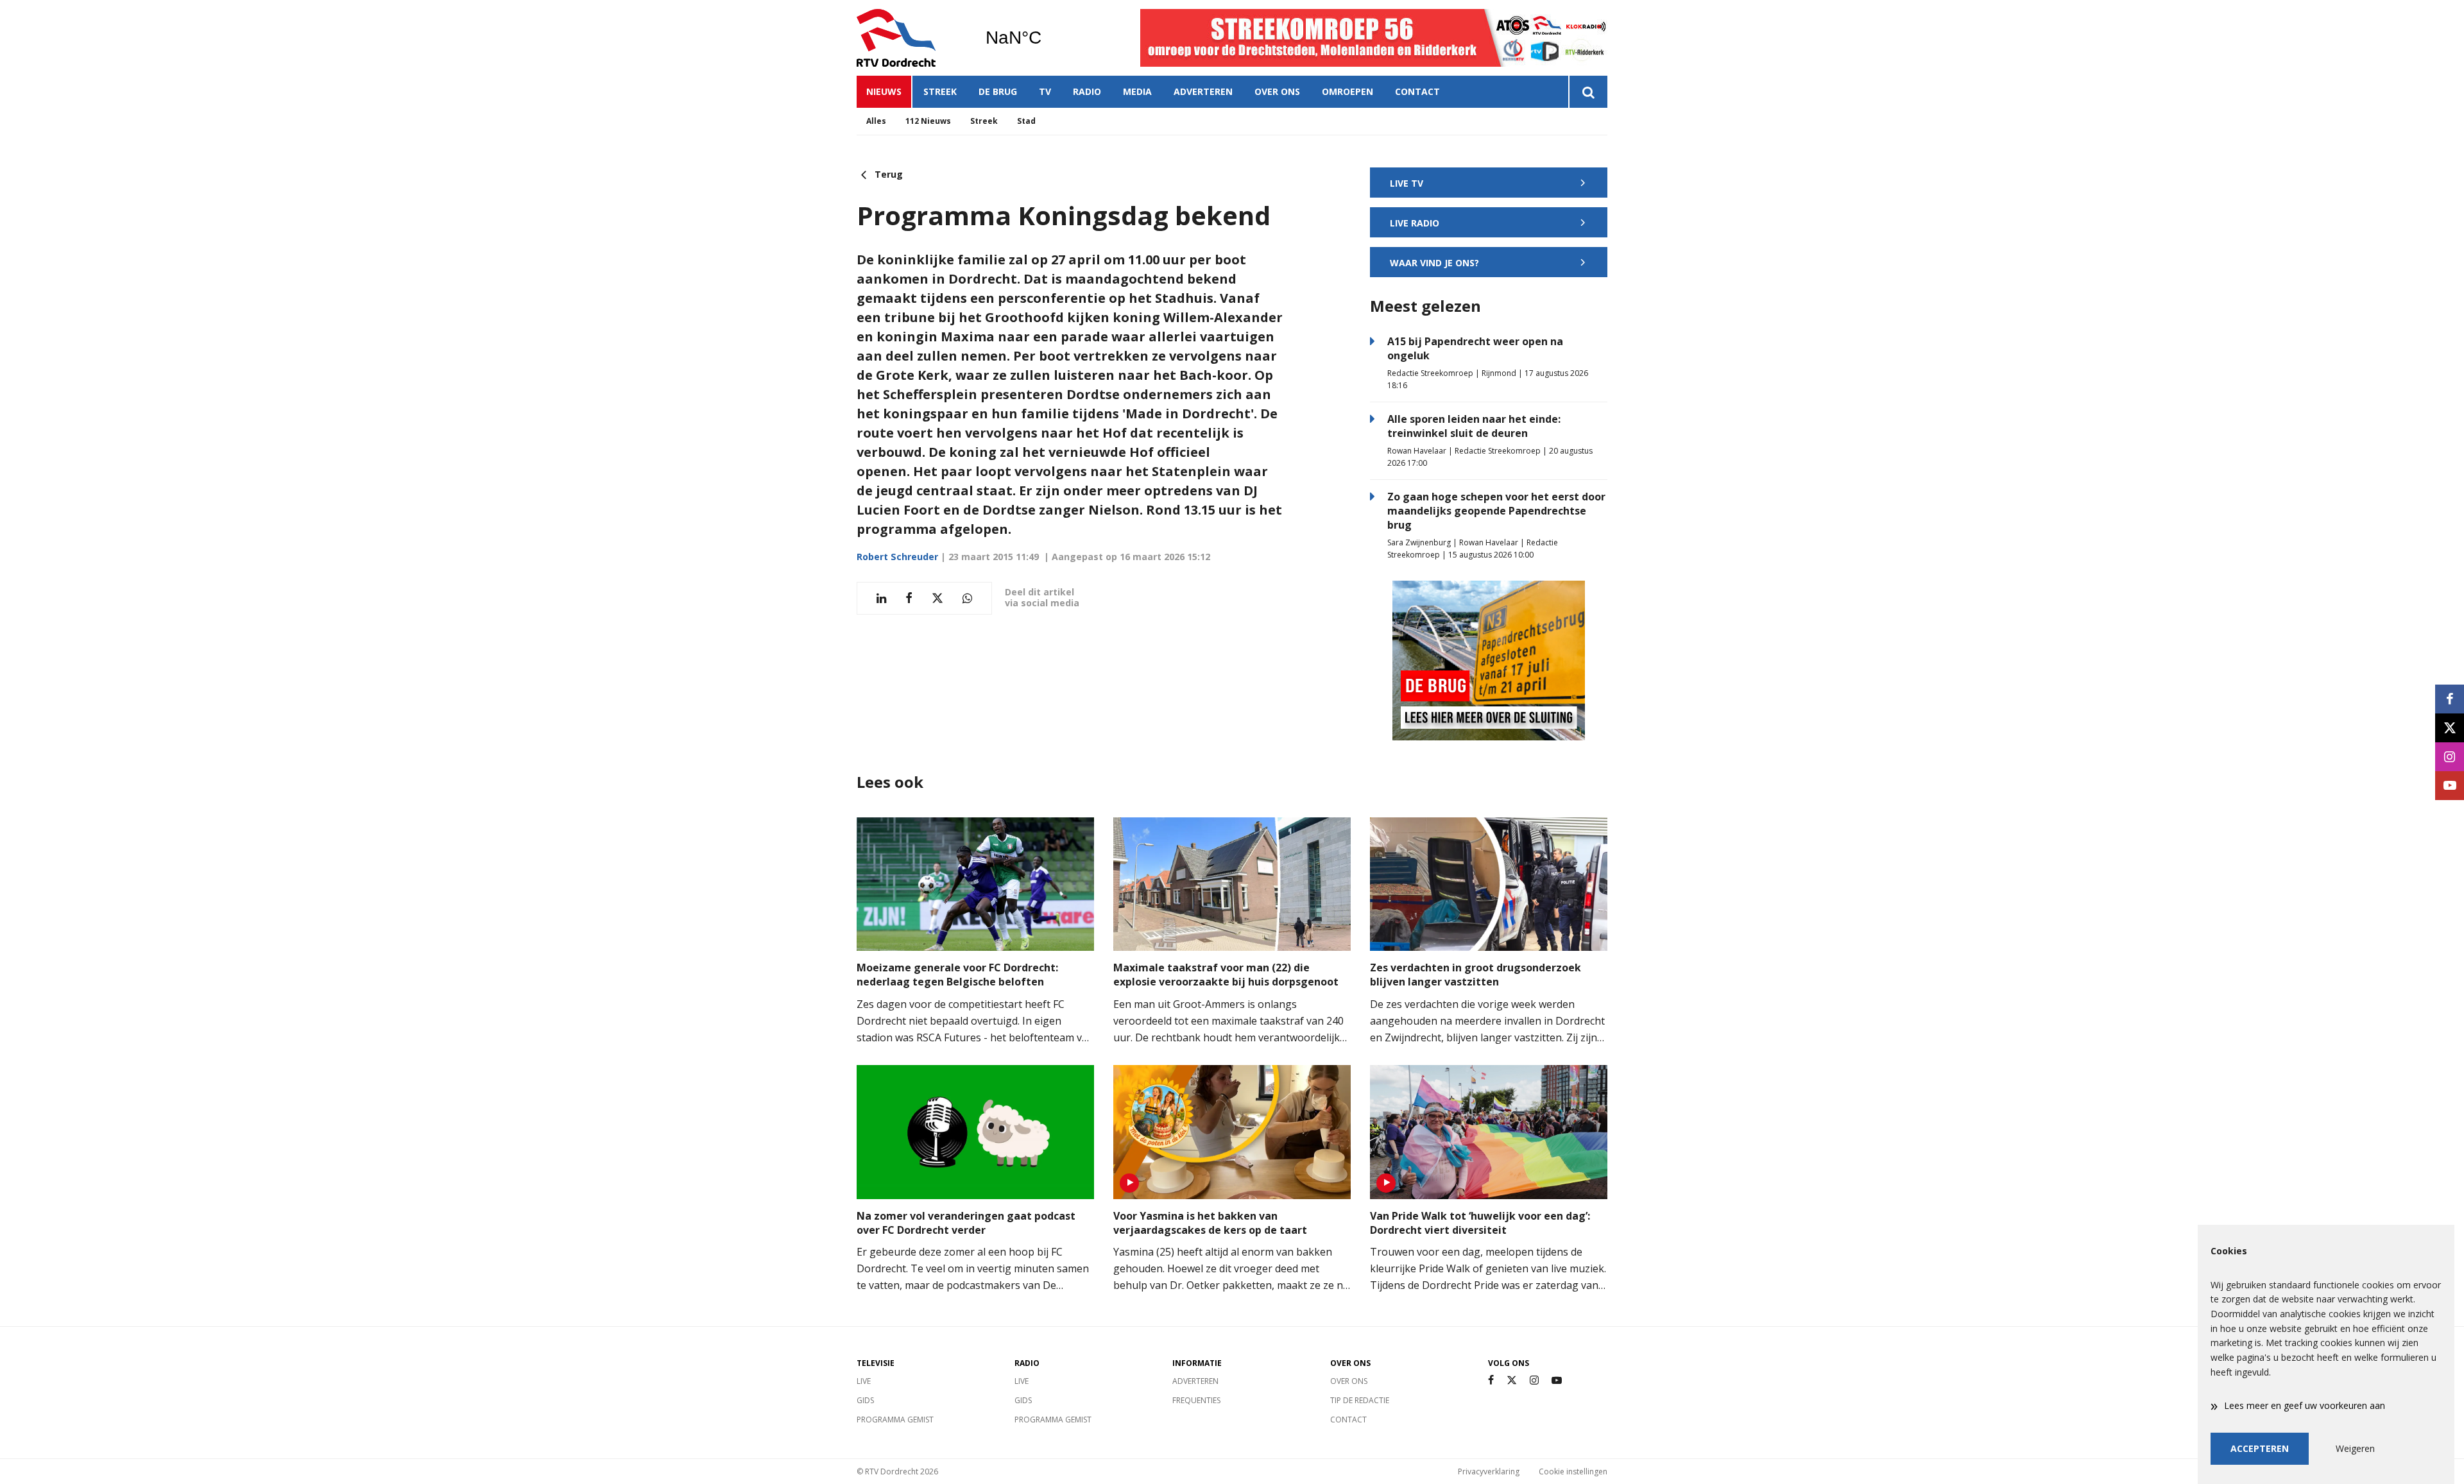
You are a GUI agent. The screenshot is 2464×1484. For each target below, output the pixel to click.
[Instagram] (1534, 1380)
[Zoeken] (1588, 92)
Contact (1417, 91)
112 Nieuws (928, 121)
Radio (1087, 91)
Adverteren (1203, 91)
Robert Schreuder (897, 557)
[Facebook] (1491, 1380)
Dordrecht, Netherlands (1046, 38)
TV (1045, 91)
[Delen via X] (937, 598)
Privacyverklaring (1489, 1471)
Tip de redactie (1360, 1400)
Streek (940, 91)
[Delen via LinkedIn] (881, 598)
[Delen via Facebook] (909, 598)
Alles (876, 121)
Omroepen (1347, 91)
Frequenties (1196, 1400)
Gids (865, 1400)
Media (1137, 91)
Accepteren (2260, 1448)
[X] (1512, 1380)
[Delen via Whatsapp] (967, 598)
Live (864, 1381)
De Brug (998, 91)
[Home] (911, 38)
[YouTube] (1557, 1380)
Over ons (1277, 91)
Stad (1026, 121)
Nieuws (884, 91)
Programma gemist (895, 1420)
